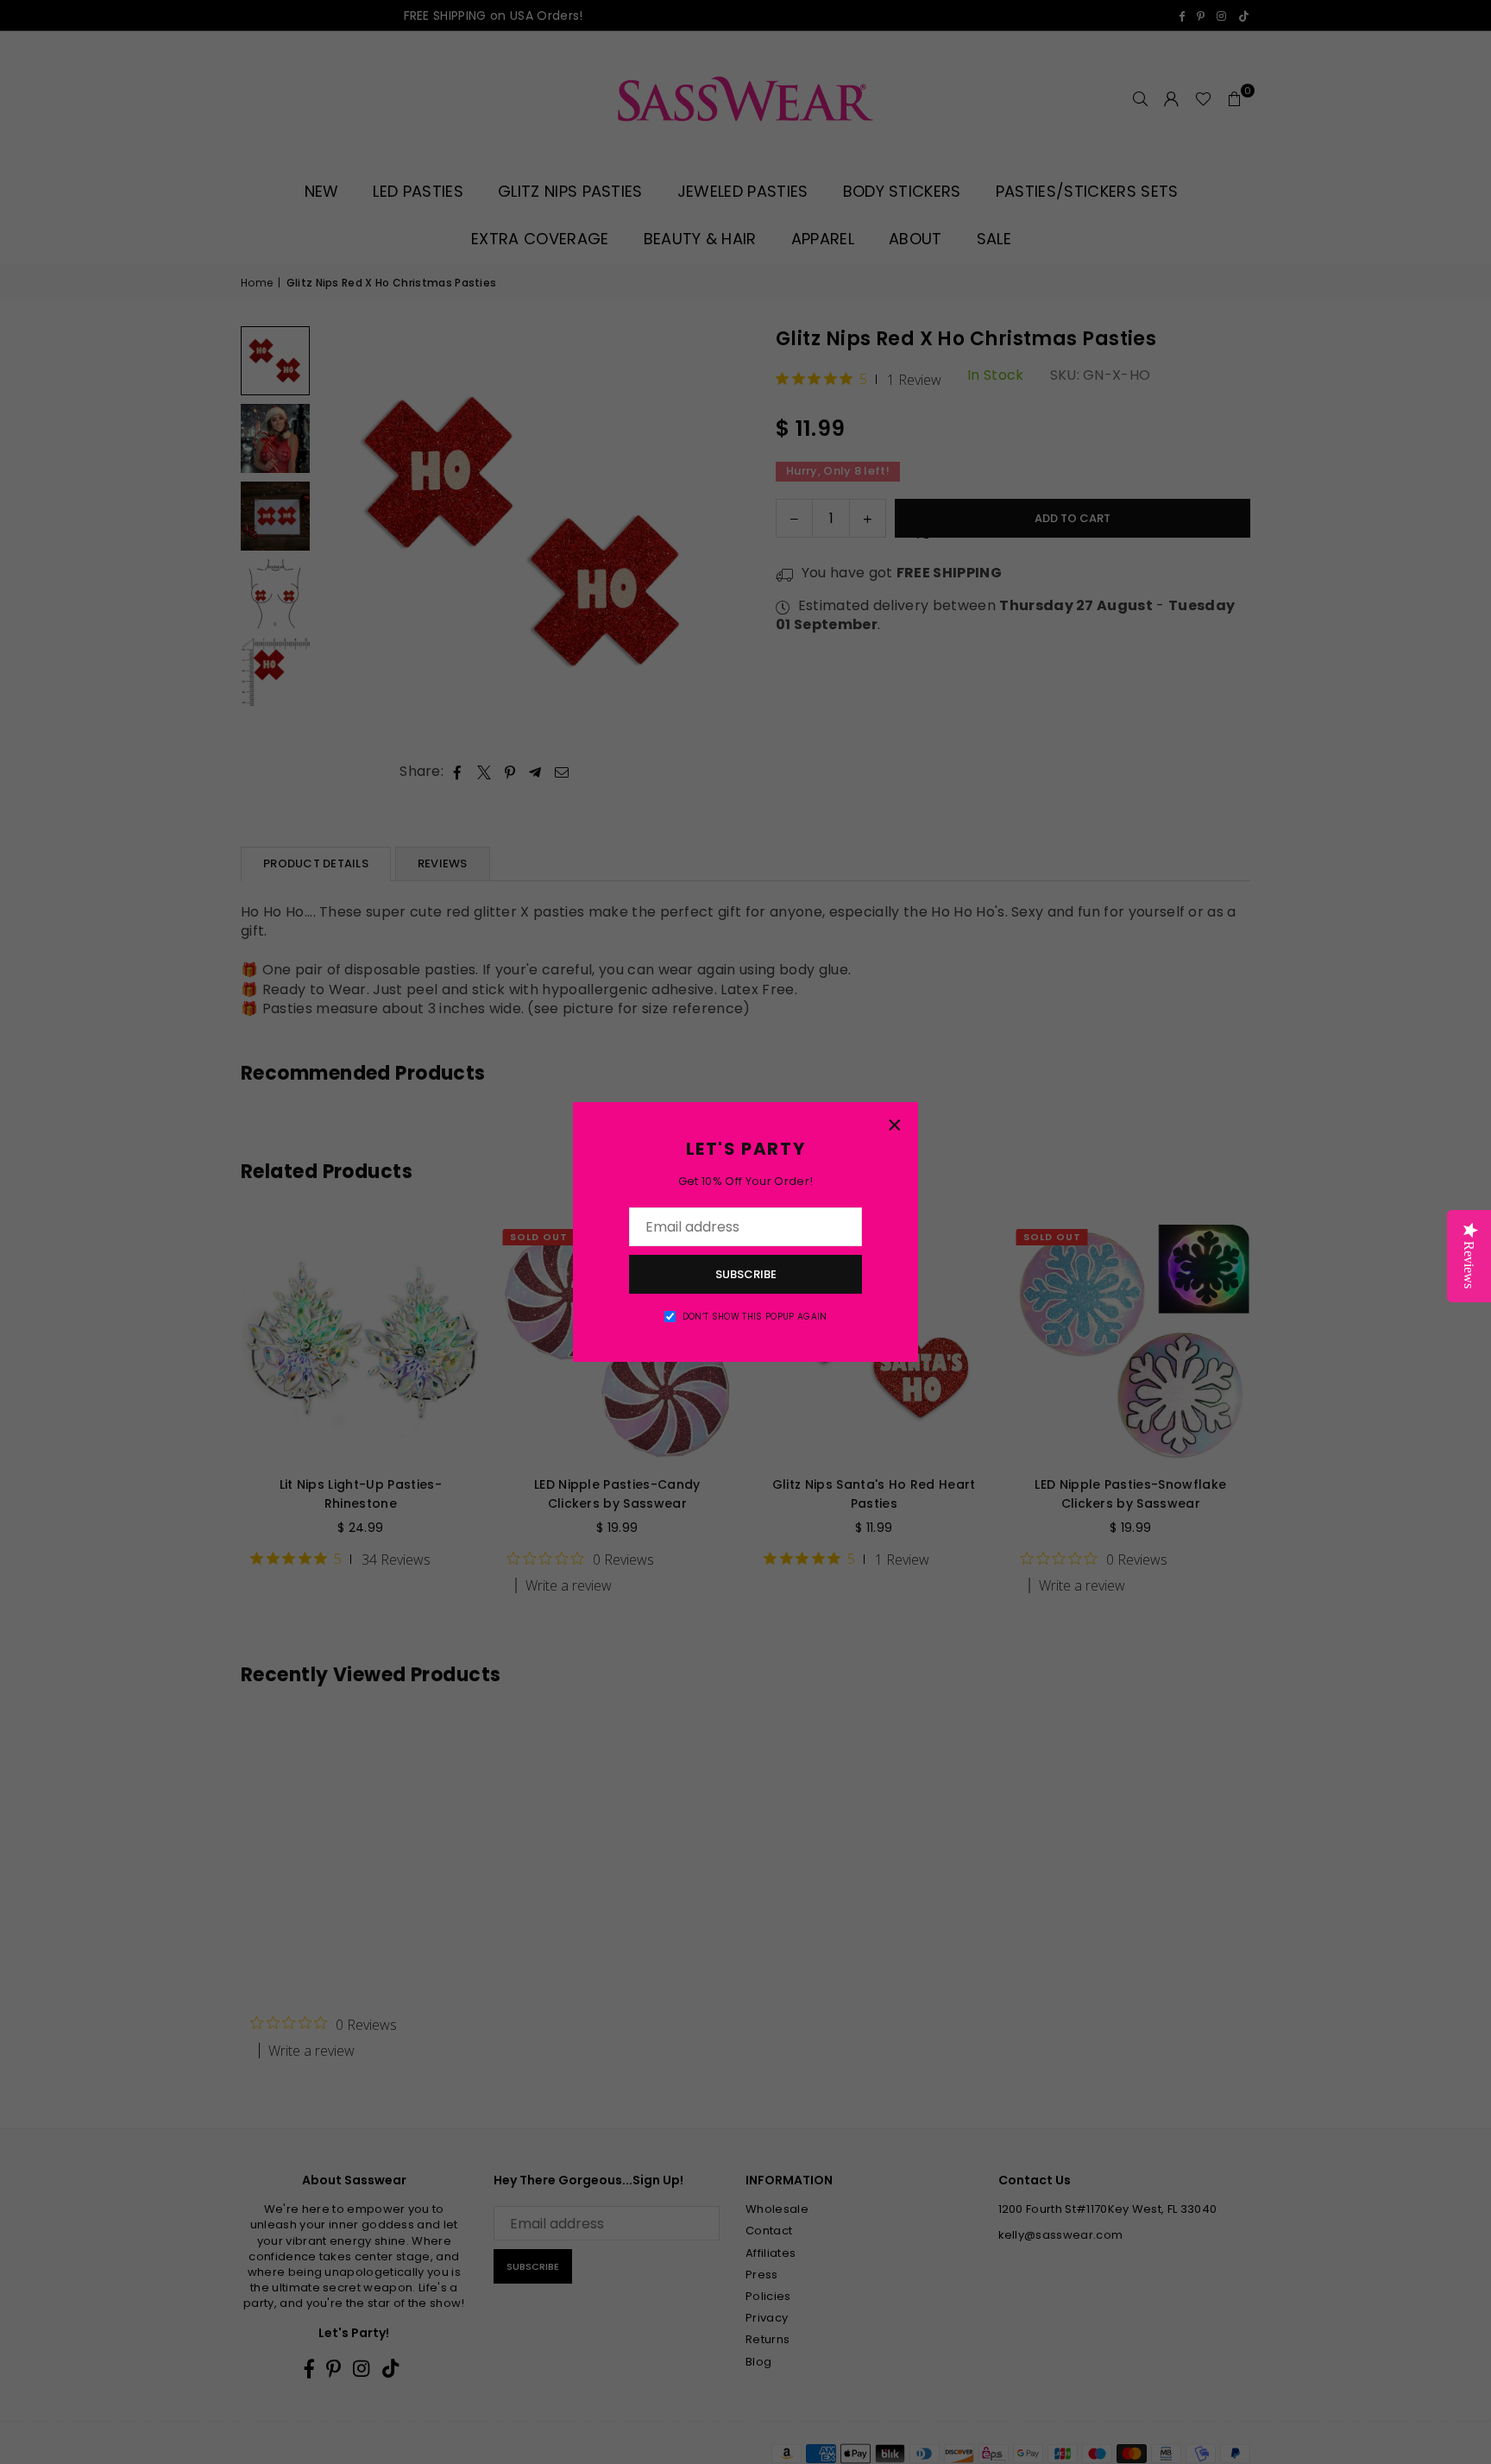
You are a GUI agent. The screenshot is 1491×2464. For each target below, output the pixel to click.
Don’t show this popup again (755, 1317)
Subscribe (746, 1274)
